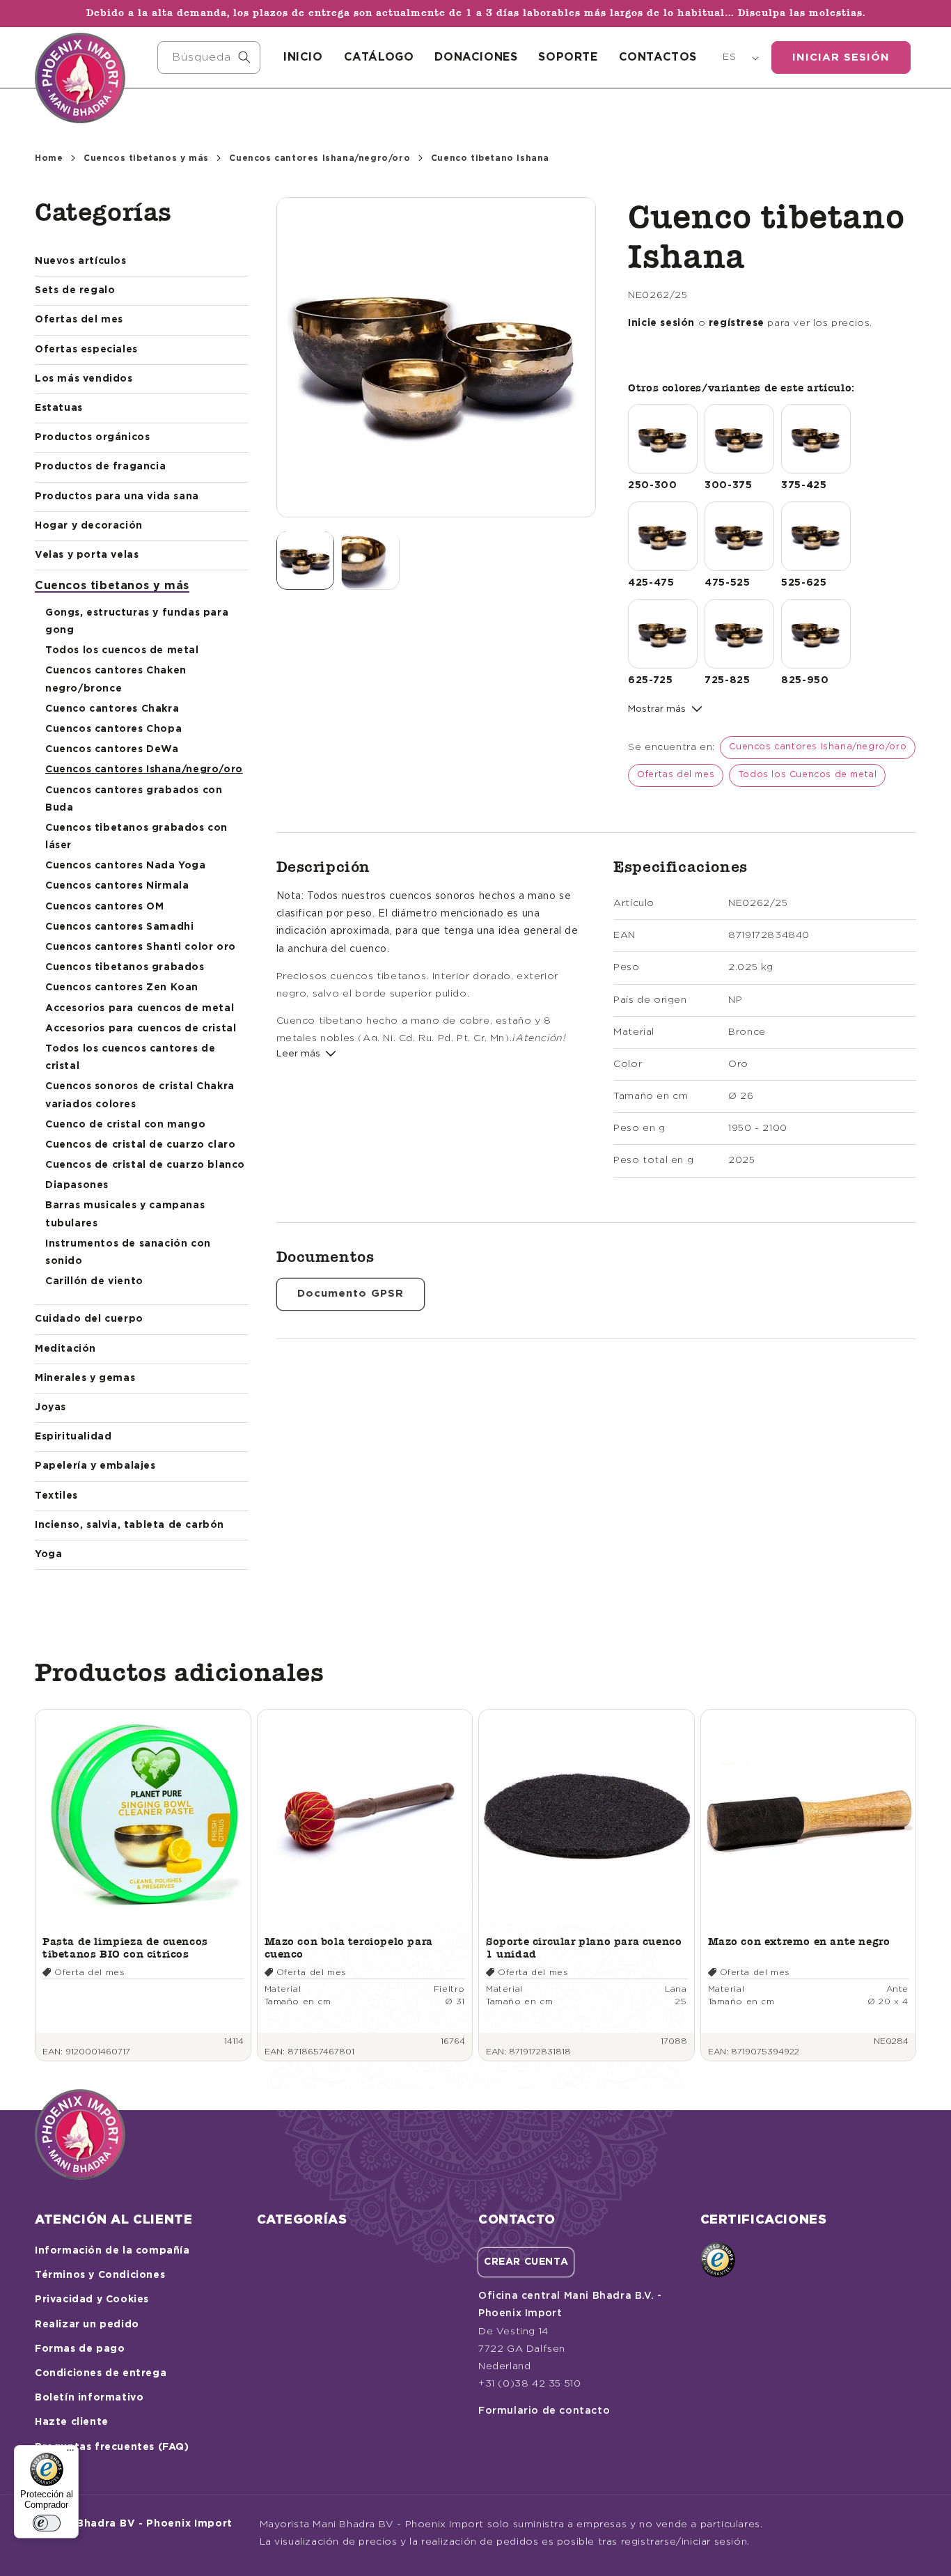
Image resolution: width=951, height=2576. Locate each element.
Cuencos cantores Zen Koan (122, 988)
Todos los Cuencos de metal (808, 775)
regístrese (737, 323)
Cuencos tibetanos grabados (125, 967)
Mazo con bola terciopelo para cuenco (349, 1947)
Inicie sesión (661, 323)
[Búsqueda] (244, 57)
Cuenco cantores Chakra (112, 709)
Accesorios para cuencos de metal (140, 1008)
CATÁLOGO (379, 57)
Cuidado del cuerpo (89, 1319)
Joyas (50, 1407)
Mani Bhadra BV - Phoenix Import (140, 2524)
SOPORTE (568, 57)
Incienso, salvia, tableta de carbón (129, 1525)
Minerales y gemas (85, 1378)
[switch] (47, 2523)
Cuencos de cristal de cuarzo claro (140, 1145)
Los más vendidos (84, 379)
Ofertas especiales (86, 350)
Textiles (56, 1496)
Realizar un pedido (87, 2325)
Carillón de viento (94, 1281)
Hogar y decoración (89, 526)
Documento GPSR (351, 1294)
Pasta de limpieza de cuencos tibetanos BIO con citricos (125, 1947)
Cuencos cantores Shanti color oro (141, 947)
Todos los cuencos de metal (122, 650)
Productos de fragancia (100, 467)
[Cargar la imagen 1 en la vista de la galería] (306, 560)
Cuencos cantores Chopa (113, 729)
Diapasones (77, 1185)
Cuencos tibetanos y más (146, 158)
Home (49, 158)
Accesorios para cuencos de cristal (141, 1029)
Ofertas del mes (79, 320)
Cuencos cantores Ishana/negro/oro (320, 158)
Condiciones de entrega (101, 2373)
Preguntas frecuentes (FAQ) (112, 2447)
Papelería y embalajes (95, 1466)
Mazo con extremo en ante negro (799, 1941)
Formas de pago (80, 2349)
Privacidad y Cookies (92, 2300)
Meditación (65, 1349)
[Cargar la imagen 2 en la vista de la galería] (370, 560)
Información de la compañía (112, 2251)
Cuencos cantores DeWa (112, 749)
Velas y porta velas (87, 555)
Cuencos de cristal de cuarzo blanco (145, 1165)
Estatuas (59, 408)
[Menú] (70, 2453)
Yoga (48, 1554)
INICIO (303, 57)
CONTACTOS (658, 57)
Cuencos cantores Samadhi (119, 927)
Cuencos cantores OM (104, 907)
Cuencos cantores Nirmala (117, 886)
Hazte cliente (72, 2422)
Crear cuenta (526, 2262)
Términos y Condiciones (100, 2275)
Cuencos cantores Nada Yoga (126, 866)
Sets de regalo (75, 290)
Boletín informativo (89, 2398)
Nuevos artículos (81, 261)
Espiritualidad (73, 1437)
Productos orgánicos (92, 437)
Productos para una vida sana (117, 497)
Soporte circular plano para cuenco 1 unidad (584, 1947)
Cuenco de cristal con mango (125, 1125)
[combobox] (209, 57)
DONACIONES (476, 57)
